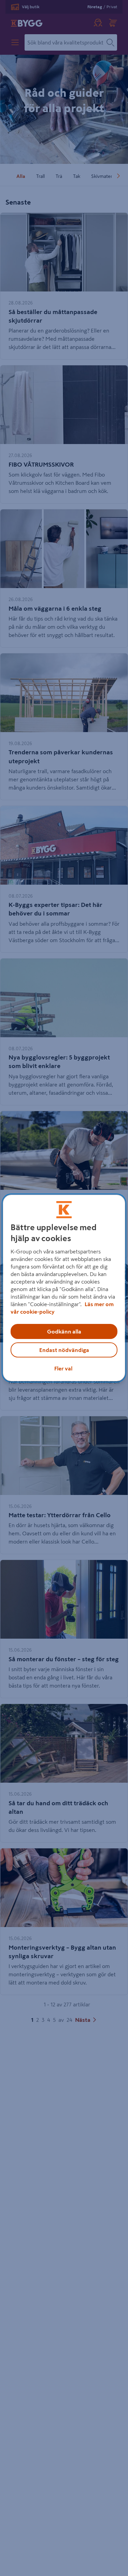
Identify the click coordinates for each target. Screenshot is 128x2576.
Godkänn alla (64, 1331)
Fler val (63, 1368)
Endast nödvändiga (64, 1350)
